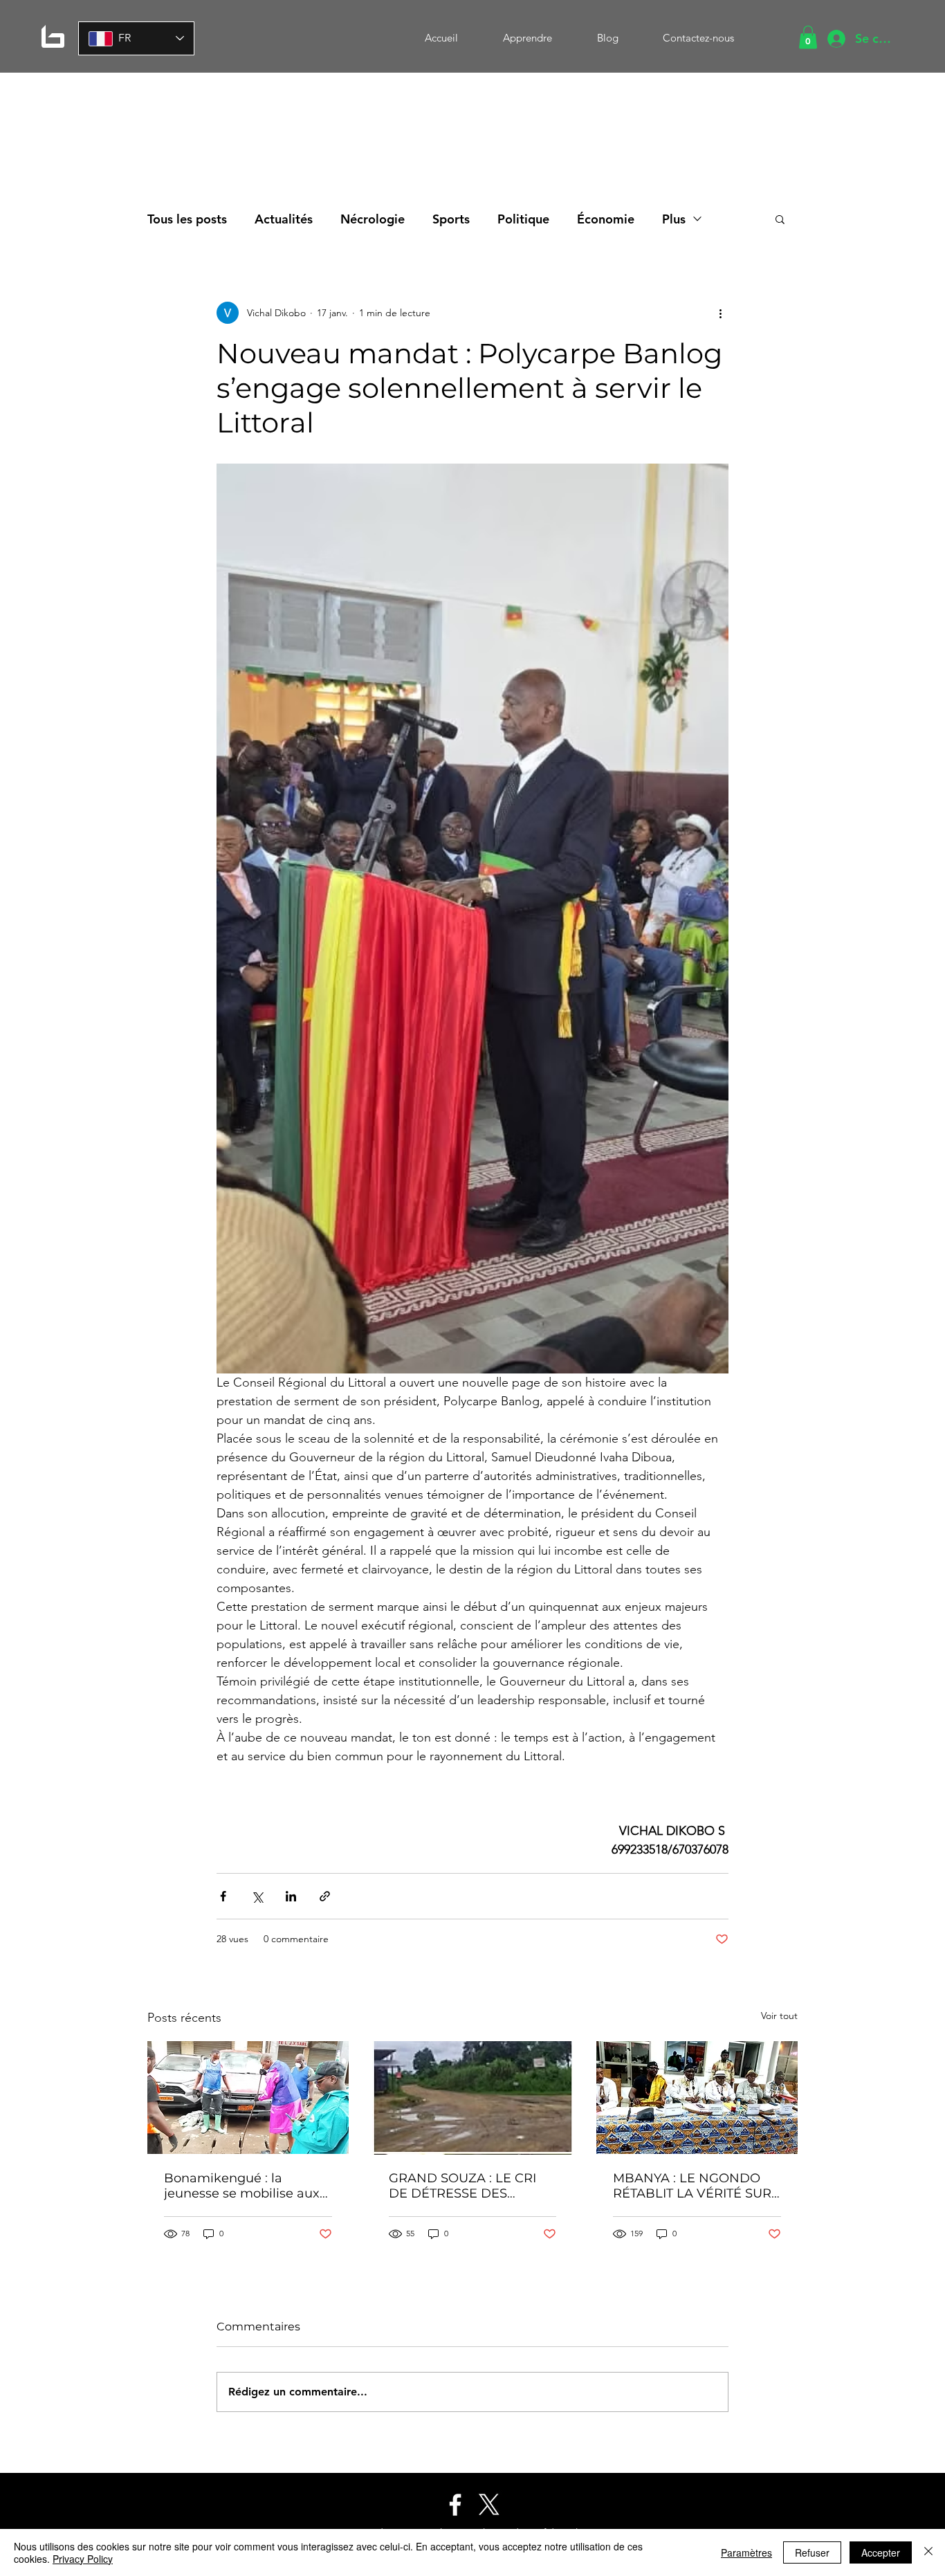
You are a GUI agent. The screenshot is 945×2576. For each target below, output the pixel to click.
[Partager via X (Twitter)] (257, 1896)
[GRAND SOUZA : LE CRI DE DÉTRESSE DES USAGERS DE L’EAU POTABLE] (473, 2098)
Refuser (812, 2552)
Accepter (881, 2552)
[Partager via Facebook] (223, 1896)
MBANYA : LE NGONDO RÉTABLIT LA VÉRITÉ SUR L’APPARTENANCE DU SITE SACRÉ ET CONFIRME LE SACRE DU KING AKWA (695, 2186)
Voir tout (779, 2016)
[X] (489, 2505)
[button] (808, 37)
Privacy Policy (83, 2559)
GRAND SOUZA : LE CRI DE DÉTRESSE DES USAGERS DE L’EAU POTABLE (462, 2186)
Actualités (284, 219)
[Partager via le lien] (325, 1896)
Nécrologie (373, 219)
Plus (674, 219)
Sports (451, 219)
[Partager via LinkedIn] (291, 1896)
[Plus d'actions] (720, 313)
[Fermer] (928, 2552)
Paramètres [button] (746, 2552)
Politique (523, 219)
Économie (606, 219)
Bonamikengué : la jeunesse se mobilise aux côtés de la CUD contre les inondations (246, 2186)
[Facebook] (455, 2505)
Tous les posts (187, 219)
